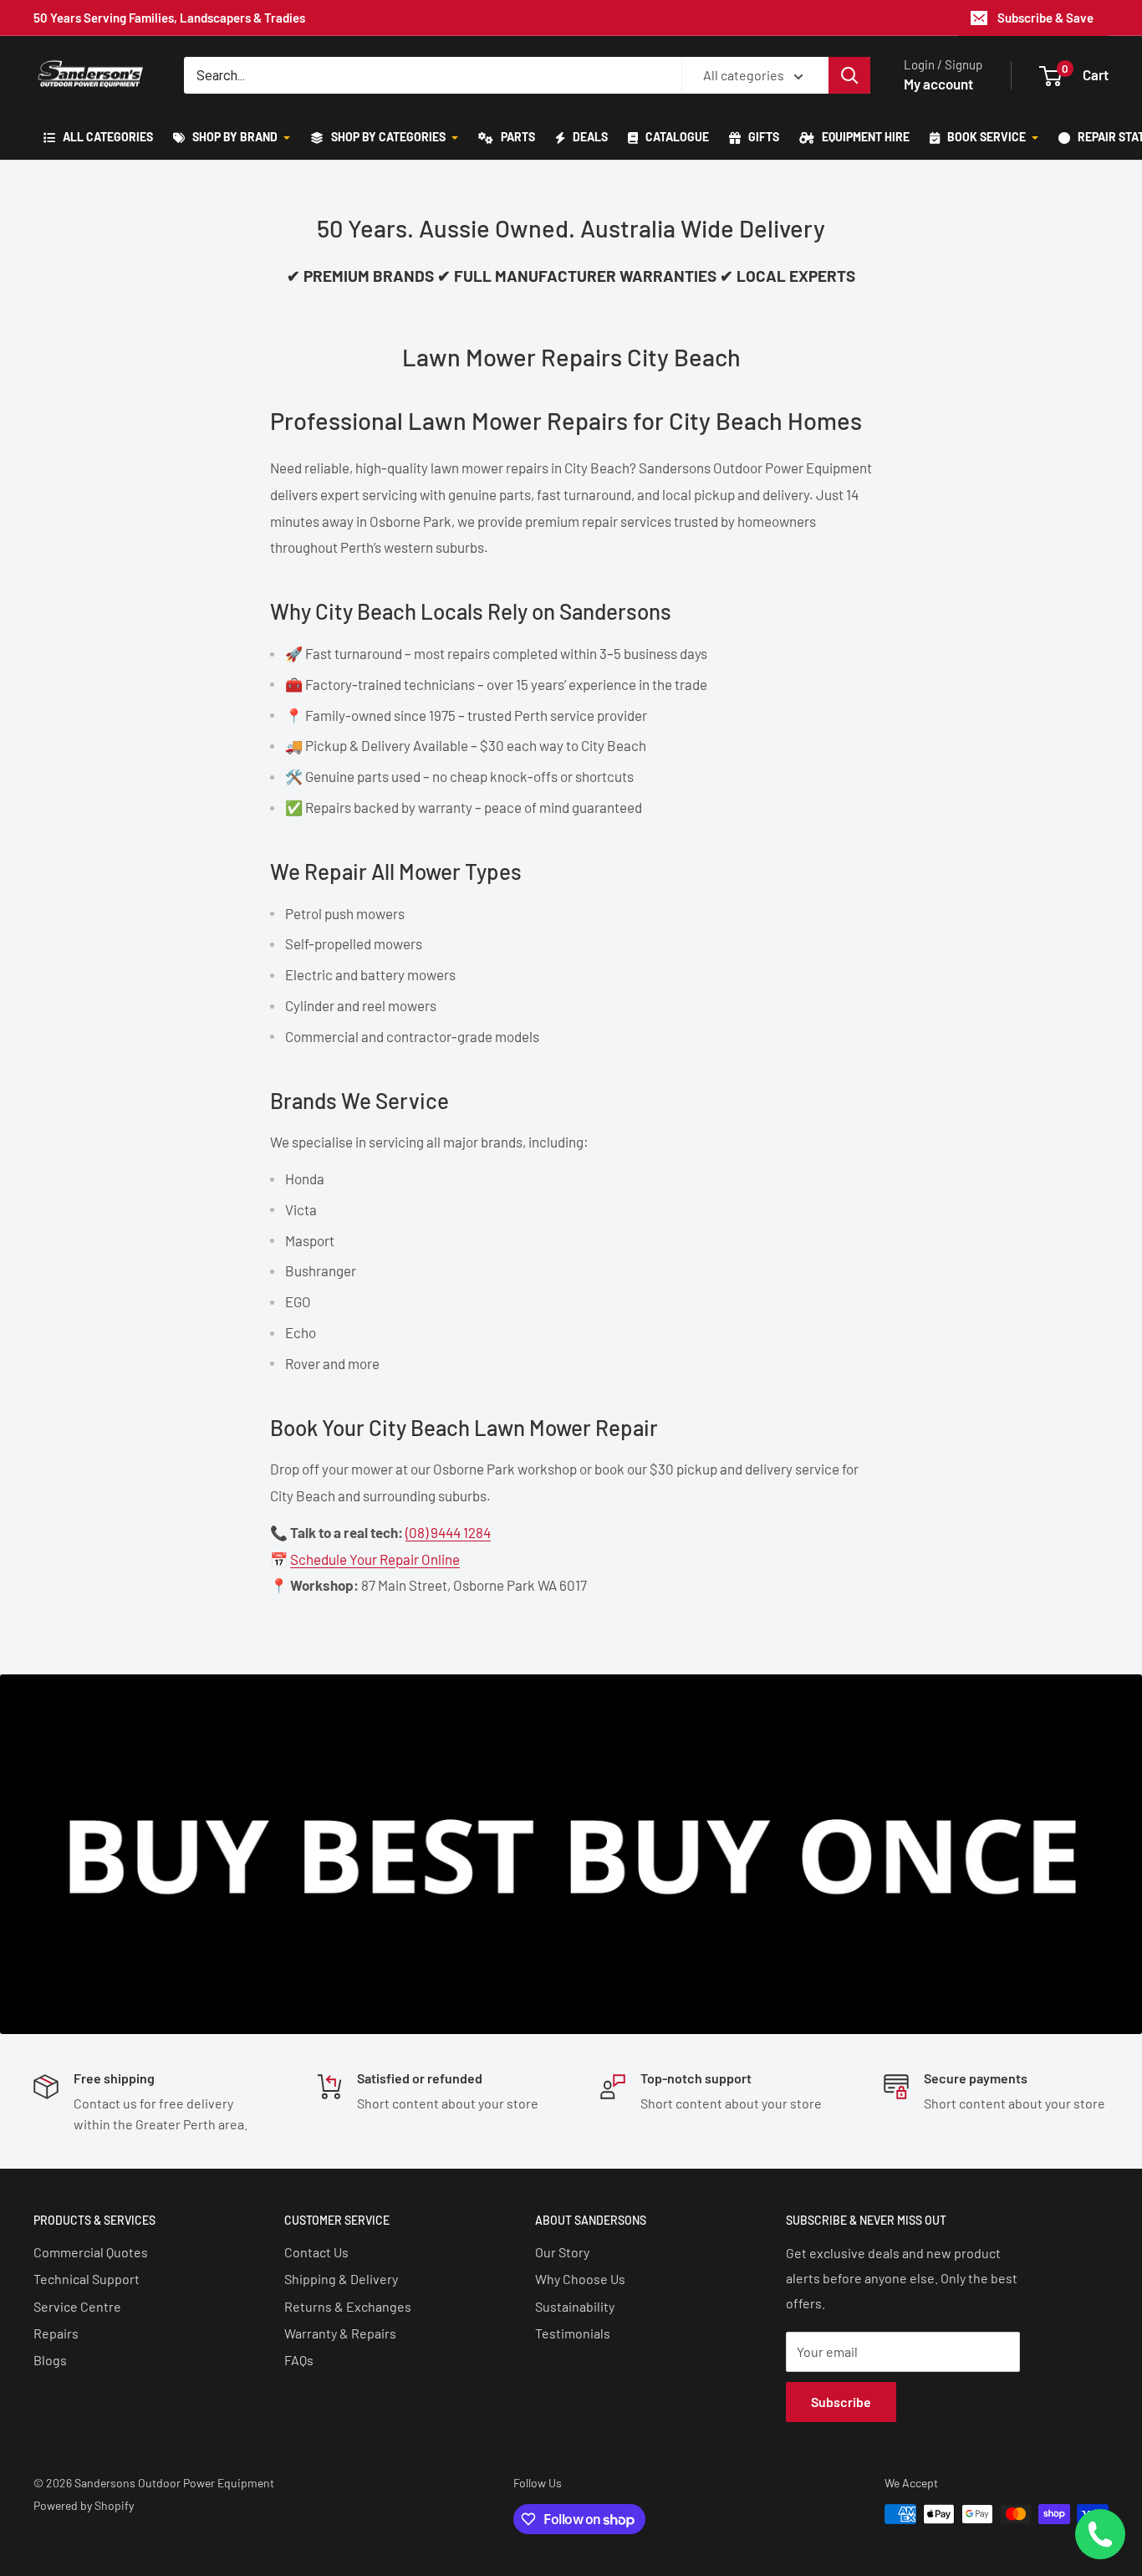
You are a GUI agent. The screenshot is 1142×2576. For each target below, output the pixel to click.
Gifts (762, 137)
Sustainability (575, 2306)
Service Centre (77, 2306)
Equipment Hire (864, 137)
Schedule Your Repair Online (375, 1559)
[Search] (849, 75)
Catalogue (676, 137)
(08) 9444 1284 (448, 1532)
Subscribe (841, 2402)
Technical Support (87, 2279)
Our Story (562, 2252)
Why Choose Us (580, 2279)
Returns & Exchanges (348, 2306)
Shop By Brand (235, 137)
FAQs (299, 2360)
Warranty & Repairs (340, 2333)
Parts (517, 137)
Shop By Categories (388, 137)
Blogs (50, 2360)
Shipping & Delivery (341, 2279)
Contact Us (316, 2252)
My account (938, 84)
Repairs (56, 2333)
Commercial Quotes (91, 2252)
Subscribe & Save (1045, 18)
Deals (589, 137)
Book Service (987, 137)
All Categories (107, 137)
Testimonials (573, 2333)
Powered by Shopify (84, 2505)
